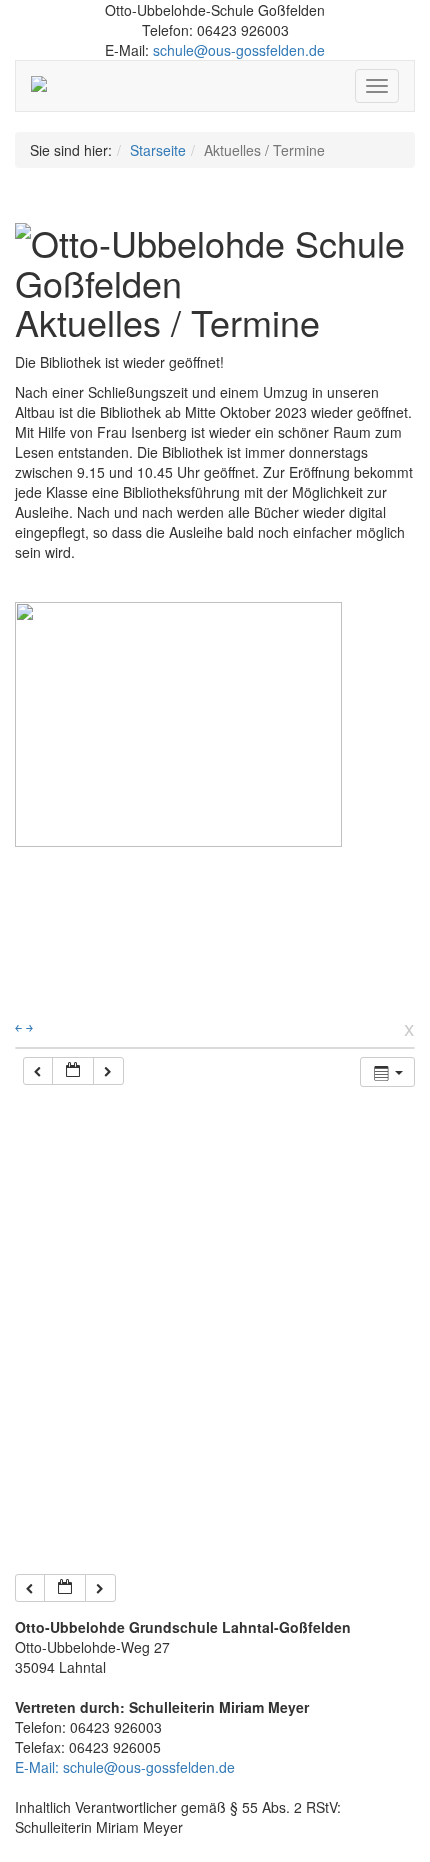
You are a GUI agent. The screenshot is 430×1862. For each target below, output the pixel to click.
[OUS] (46, 86)
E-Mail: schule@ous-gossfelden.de (125, 1767)
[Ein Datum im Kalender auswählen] (73, 1071)
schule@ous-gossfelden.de (239, 50)
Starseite (158, 150)
